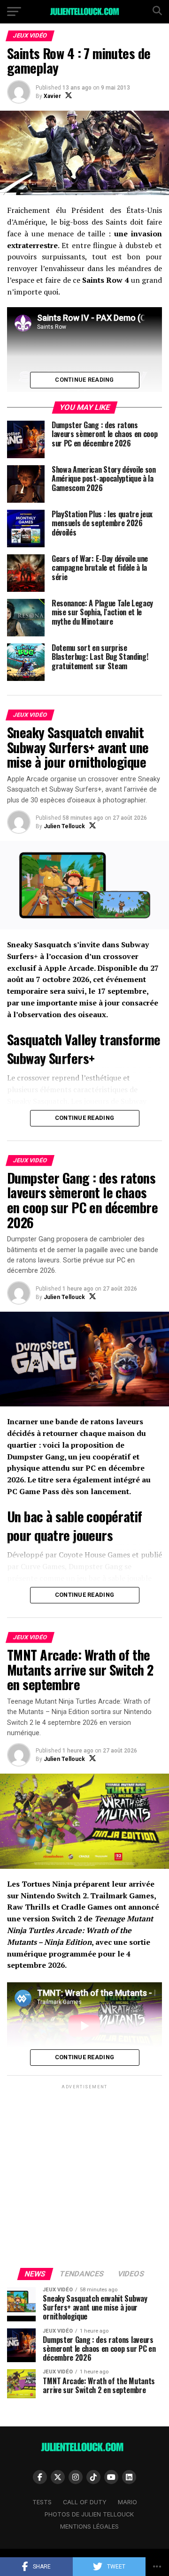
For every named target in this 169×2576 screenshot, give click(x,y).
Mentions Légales (89, 2527)
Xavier (52, 96)
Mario (127, 2502)
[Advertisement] (84, 2176)
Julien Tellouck (64, 826)
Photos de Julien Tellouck (89, 2514)
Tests (42, 2502)
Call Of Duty (85, 2502)
